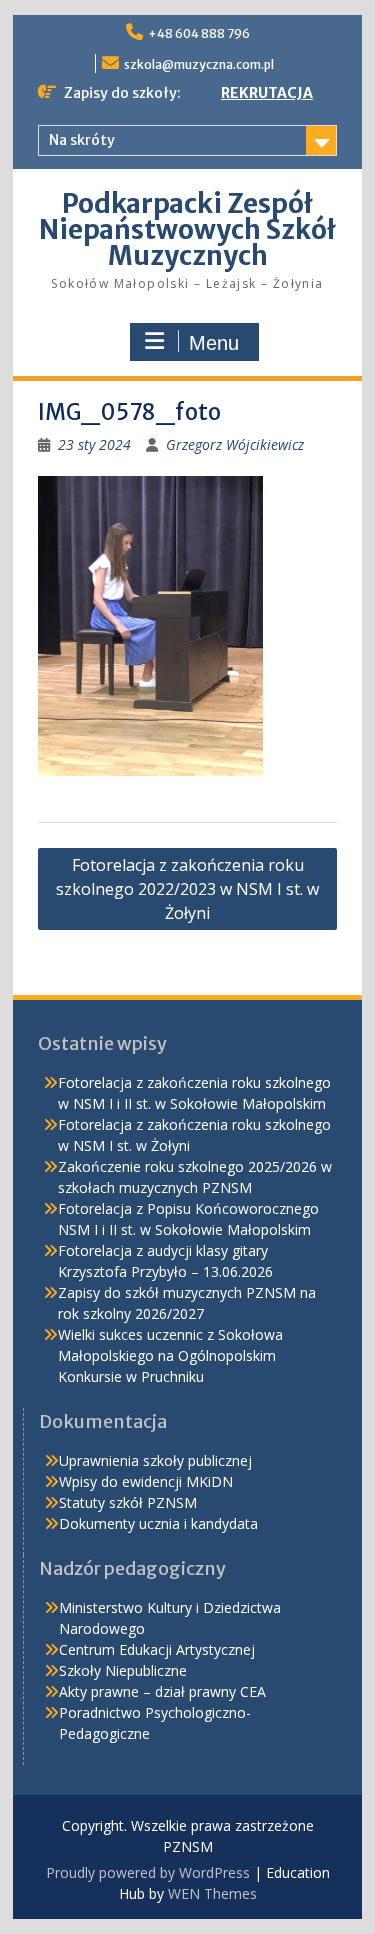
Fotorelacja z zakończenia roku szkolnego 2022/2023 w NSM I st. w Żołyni (187, 889)
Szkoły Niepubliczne (123, 1670)
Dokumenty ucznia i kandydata (158, 1523)
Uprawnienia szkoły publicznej (155, 1460)
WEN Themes (212, 1893)
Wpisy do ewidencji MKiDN (146, 1481)
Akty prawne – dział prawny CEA (162, 1691)
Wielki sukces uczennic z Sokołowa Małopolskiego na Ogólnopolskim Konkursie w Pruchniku (170, 1355)
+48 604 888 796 (199, 33)
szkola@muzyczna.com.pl (199, 64)
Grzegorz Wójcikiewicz (235, 444)
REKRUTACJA (267, 93)
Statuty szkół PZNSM (128, 1502)
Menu (214, 343)
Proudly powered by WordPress (148, 1872)
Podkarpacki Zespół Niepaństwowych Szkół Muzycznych (187, 229)
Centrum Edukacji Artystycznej (157, 1649)
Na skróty (82, 140)
